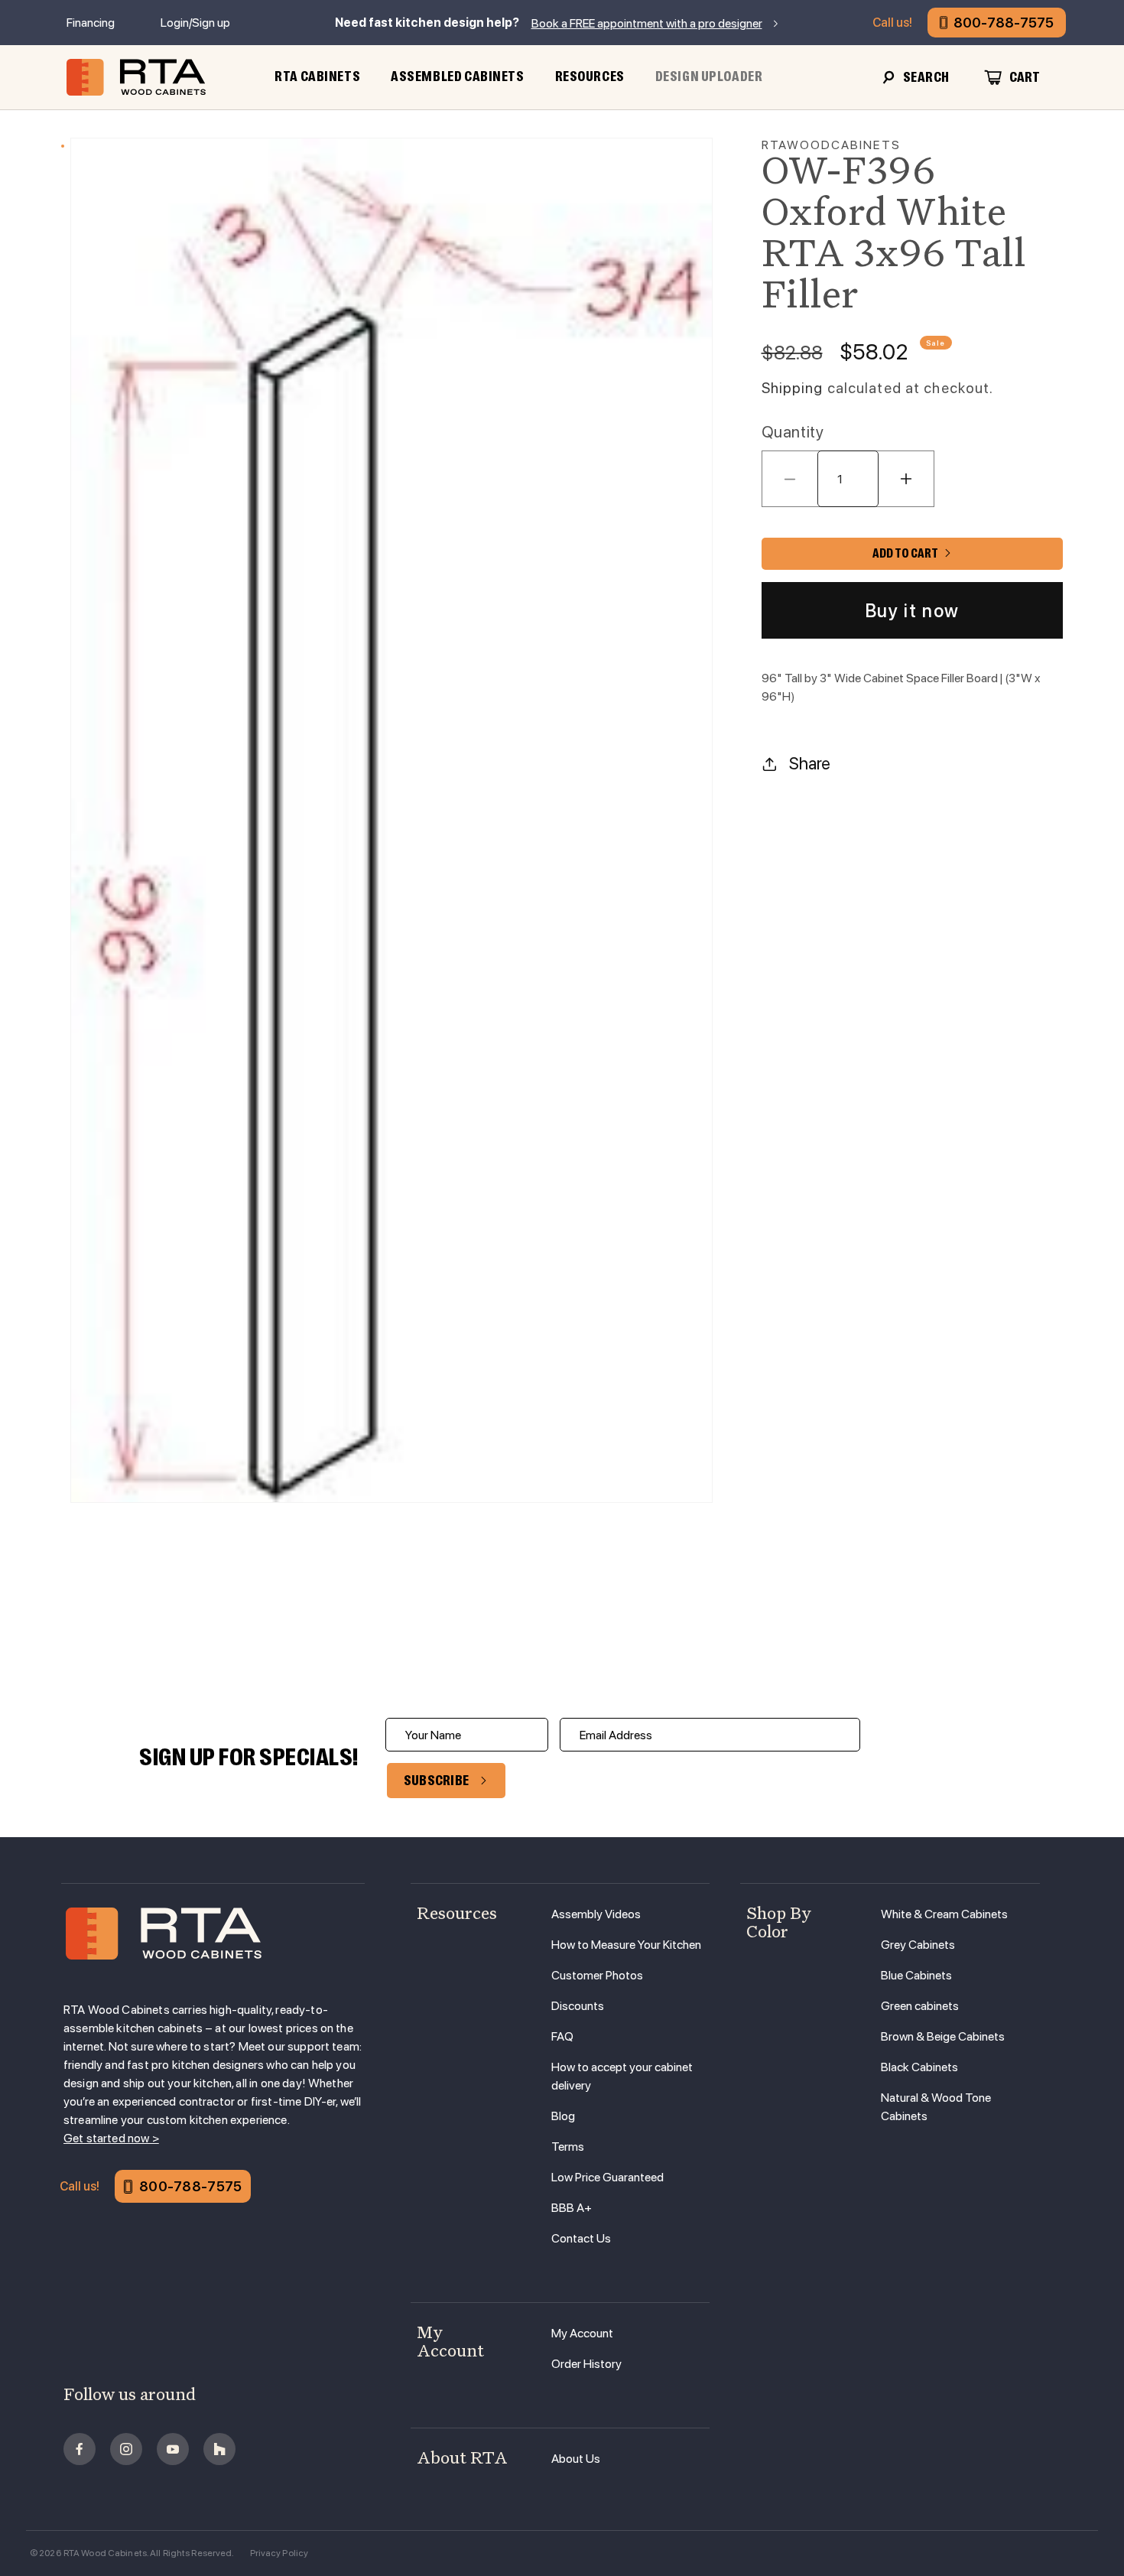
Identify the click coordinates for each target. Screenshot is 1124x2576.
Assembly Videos (596, 1914)
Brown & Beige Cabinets (943, 2036)
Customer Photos (597, 1975)
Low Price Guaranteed (607, 2177)
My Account (582, 2333)
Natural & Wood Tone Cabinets (936, 2107)
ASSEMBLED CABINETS (457, 76)
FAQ (562, 2036)
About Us (576, 2459)
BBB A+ (572, 2208)
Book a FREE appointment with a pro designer (647, 23)
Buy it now (912, 611)
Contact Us (581, 2238)
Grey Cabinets (918, 1945)
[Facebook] (80, 2449)
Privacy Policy (279, 2553)
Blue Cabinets (916, 1975)
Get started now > (111, 2138)
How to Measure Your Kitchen (626, 1945)
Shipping (793, 388)
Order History (586, 2364)
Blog (563, 2116)
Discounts (578, 2006)
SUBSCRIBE (437, 1781)
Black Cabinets (919, 2067)
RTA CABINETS (317, 76)
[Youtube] (173, 2449)
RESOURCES (590, 76)
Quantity (793, 432)
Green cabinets (920, 2006)
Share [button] (810, 763)
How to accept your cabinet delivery (622, 2076)
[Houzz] (219, 2449)
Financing (91, 23)
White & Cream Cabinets (944, 1914)
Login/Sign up (195, 23)
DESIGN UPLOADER (709, 76)
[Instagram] (126, 2449)
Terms (568, 2147)
